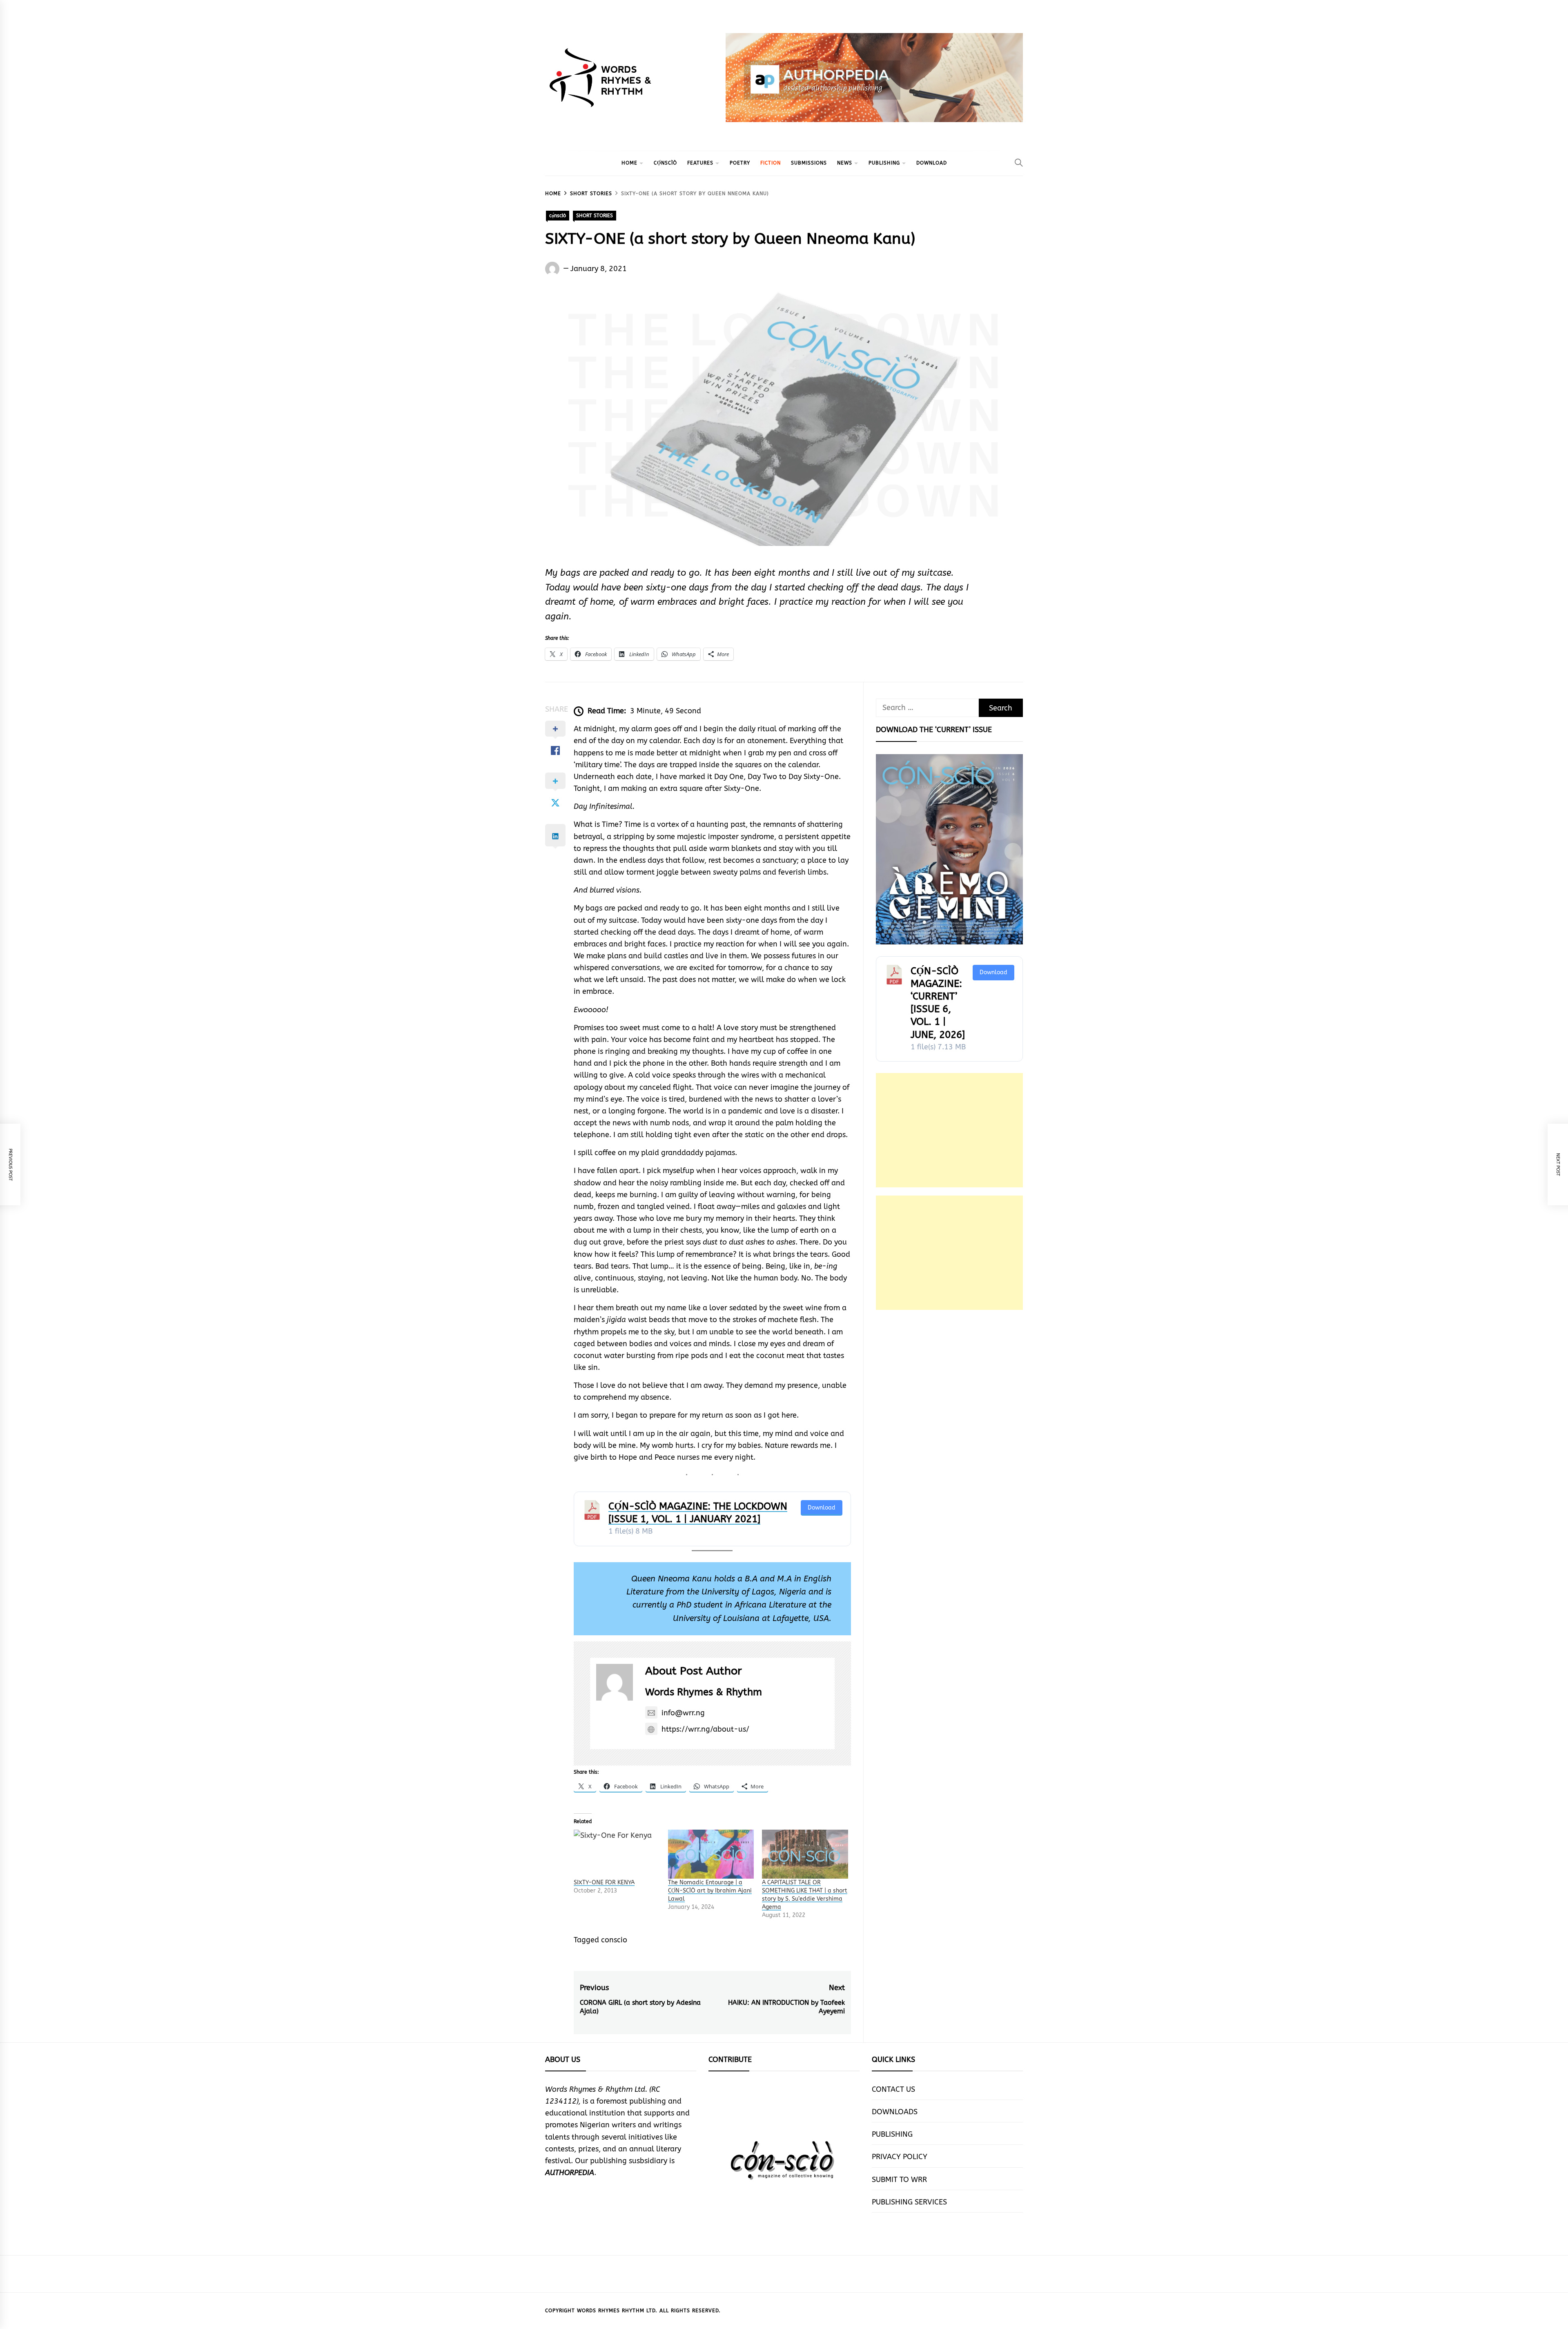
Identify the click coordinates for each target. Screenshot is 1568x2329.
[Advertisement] (949, 1130)
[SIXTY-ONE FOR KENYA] (617, 1854)
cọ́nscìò (665, 163)
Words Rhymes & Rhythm (704, 1692)
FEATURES (700, 163)
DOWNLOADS (895, 2112)
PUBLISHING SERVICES (909, 2202)
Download (822, 1508)
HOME (629, 163)
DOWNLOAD (932, 163)
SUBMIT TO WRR (899, 2180)
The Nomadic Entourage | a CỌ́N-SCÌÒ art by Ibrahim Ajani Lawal (710, 1891)
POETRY (740, 163)
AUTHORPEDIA (570, 2173)
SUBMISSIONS (809, 163)
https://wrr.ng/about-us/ (705, 1729)
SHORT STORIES (595, 216)
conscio (614, 1940)
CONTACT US (893, 2089)
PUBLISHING (884, 163)
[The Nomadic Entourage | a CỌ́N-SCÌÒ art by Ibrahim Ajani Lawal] (711, 1854)
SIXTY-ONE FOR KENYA (604, 1883)
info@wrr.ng (683, 1713)
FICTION (771, 163)
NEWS (845, 163)
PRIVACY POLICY (900, 2157)
